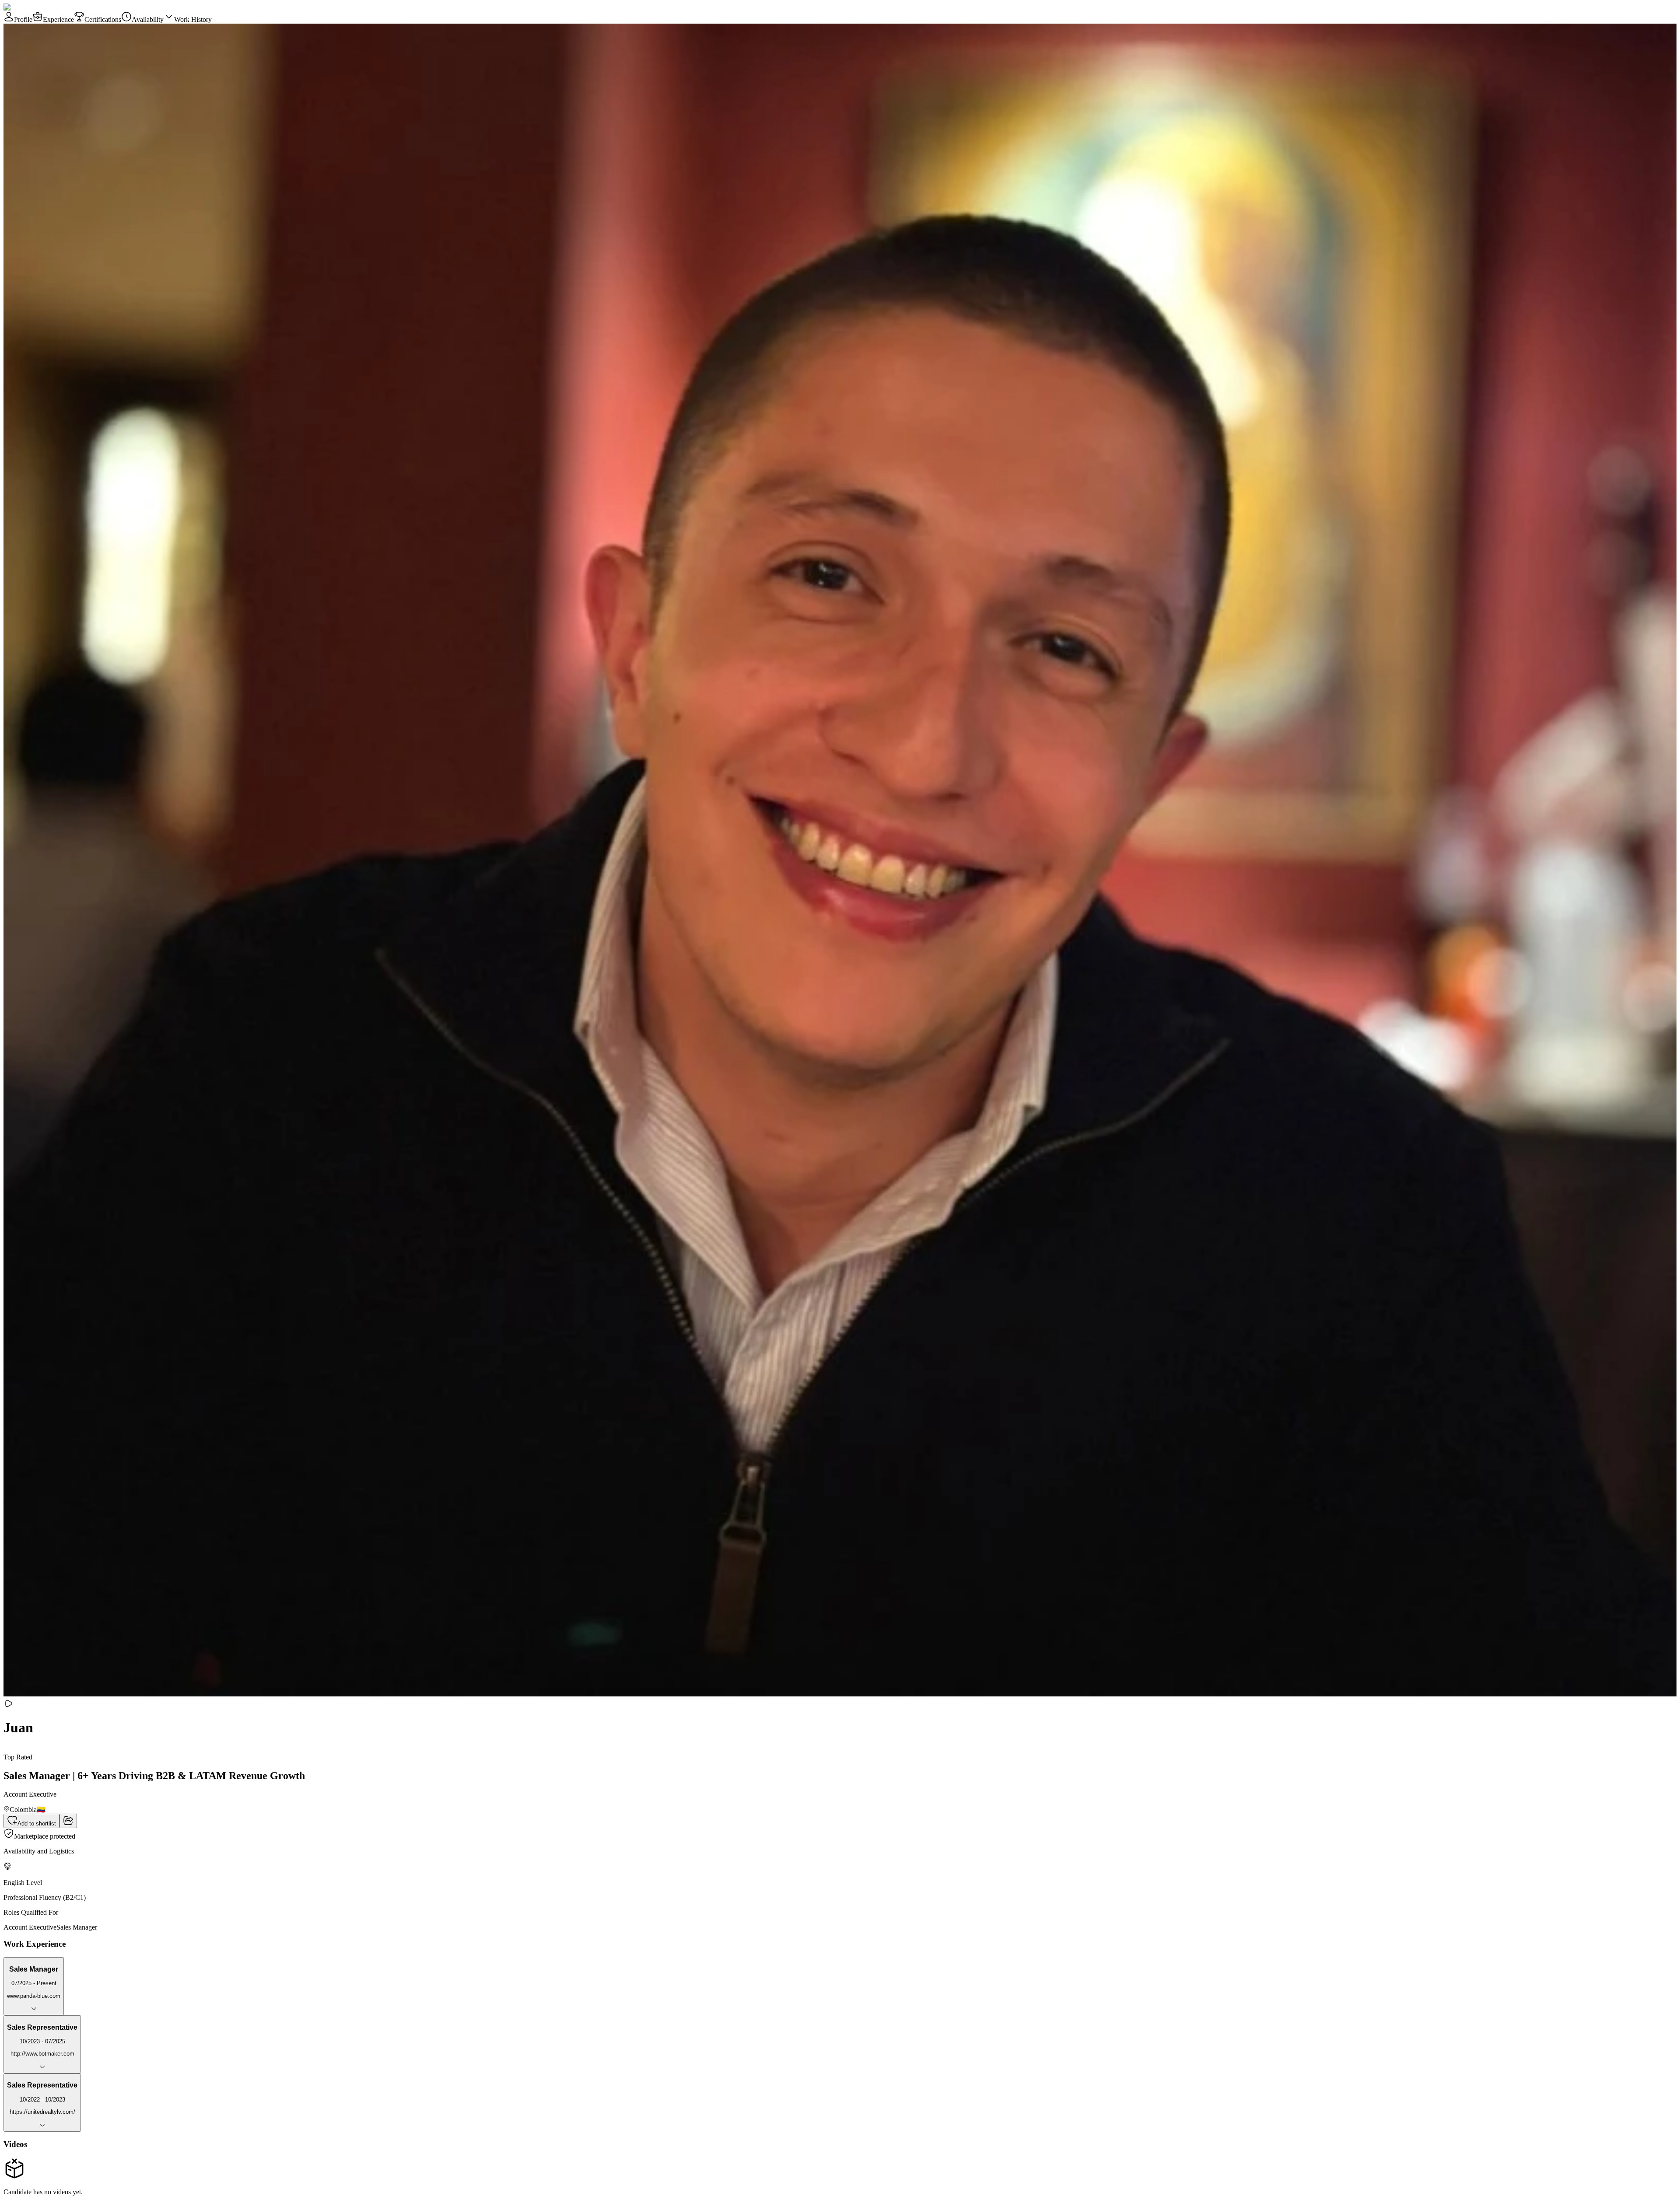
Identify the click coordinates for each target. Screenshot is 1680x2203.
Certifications (103, 19)
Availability (148, 19)
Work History (193, 19)
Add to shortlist (37, 1824)
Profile (23, 19)
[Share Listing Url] (68, 1821)
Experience (58, 19)
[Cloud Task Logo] (31, 7)
